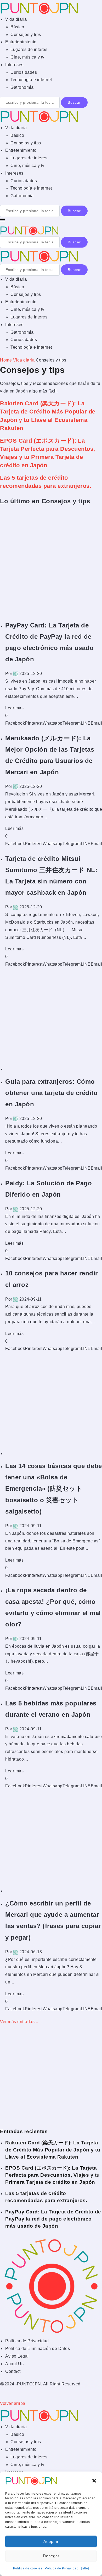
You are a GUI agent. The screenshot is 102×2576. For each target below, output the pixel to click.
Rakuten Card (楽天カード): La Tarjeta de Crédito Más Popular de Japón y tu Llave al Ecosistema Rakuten (53, 2150)
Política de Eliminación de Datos (38, 2349)
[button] (94, 2481)
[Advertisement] (51, 563)
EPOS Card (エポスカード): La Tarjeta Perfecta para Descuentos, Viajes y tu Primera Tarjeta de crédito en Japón (53, 2175)
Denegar (51, 2556)
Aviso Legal (17, 2356)
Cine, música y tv (27, 57)
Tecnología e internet (31, 80)
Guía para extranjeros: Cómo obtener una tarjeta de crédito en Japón (51, 1093)
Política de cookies (28, 2568)
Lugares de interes (29, 49)
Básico (17, 27)
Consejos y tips (26, 35)
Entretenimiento (21, 42)
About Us (14, 2364)
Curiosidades (24, 72)
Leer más (14, 708)
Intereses (14, 65)
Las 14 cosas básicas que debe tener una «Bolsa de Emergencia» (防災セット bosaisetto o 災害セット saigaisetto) (54, 1489)
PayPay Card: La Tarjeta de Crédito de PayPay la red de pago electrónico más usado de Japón (53, 2219)
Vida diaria (16, 19)
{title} (85, 2568)
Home (6, 360)
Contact (13, 2371)
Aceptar (51, 2541)
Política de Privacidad (62, 2568)
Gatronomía (22, 87)
